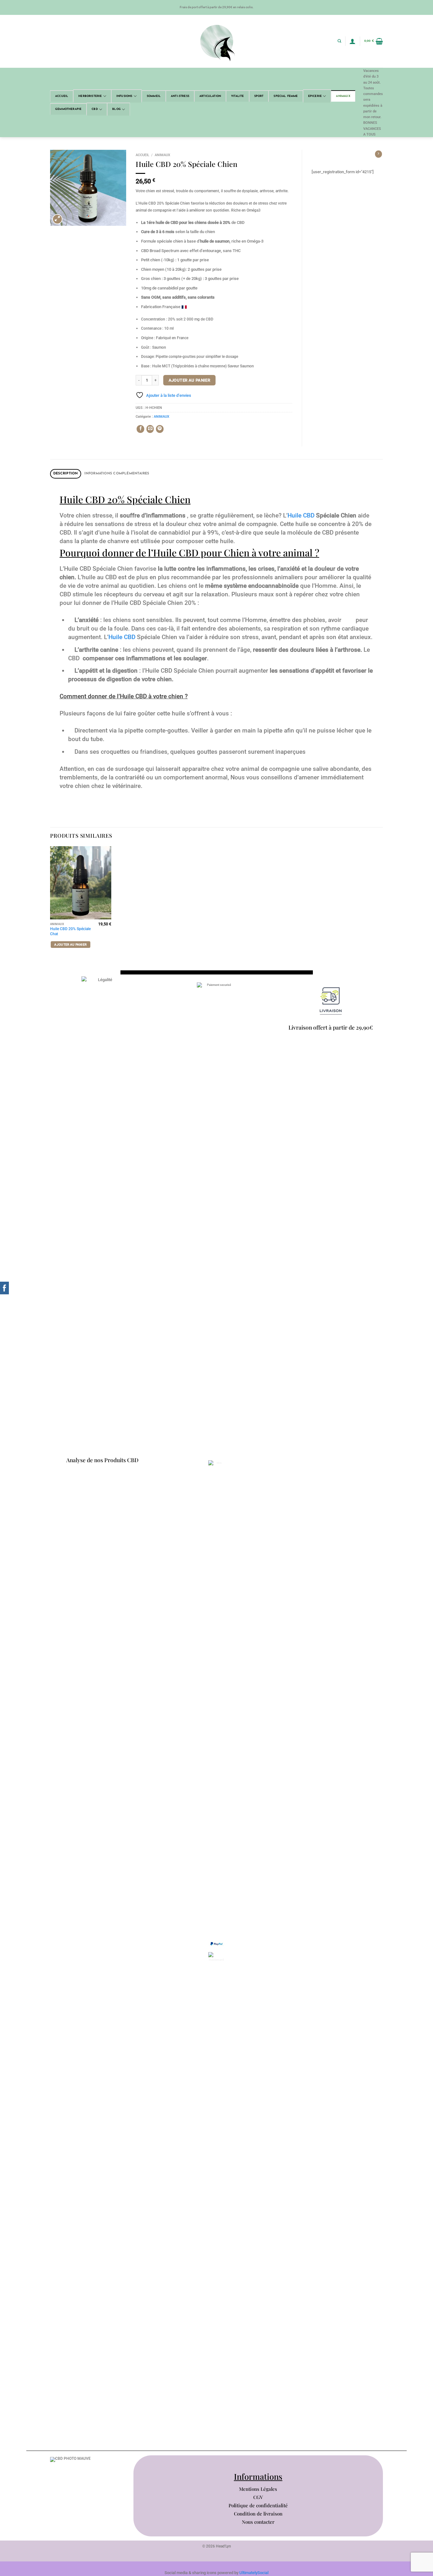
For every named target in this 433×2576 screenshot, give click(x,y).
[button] (352, 41)
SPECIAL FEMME (286, 96)
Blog (116, 109)
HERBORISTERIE (90, 96)
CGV (258, 2497)
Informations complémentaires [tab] (117, 474)
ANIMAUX (343, 96)
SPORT (259, 96)
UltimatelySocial (254, 2573)
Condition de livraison (258, 2514)
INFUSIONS (124, 96)
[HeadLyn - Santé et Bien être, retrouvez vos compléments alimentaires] (217, 41)
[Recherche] (339, 41)
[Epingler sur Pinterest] (160, 429)
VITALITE (237, 96)
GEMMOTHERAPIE (68, 109)
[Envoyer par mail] (150, 429)
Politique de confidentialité (258, 2505)
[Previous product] (378, 154)
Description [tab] (65, 474)
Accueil (62, 96)
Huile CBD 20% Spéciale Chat (70, 931)
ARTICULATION (210, 96)
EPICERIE (315, 96)
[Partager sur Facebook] (140, 429)
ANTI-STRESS (180, 96)
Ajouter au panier (190, 380)
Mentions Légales (258, 2489)
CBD (95, 109)
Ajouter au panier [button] (70, 945)
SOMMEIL (154, 96)
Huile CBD (301, 516)
